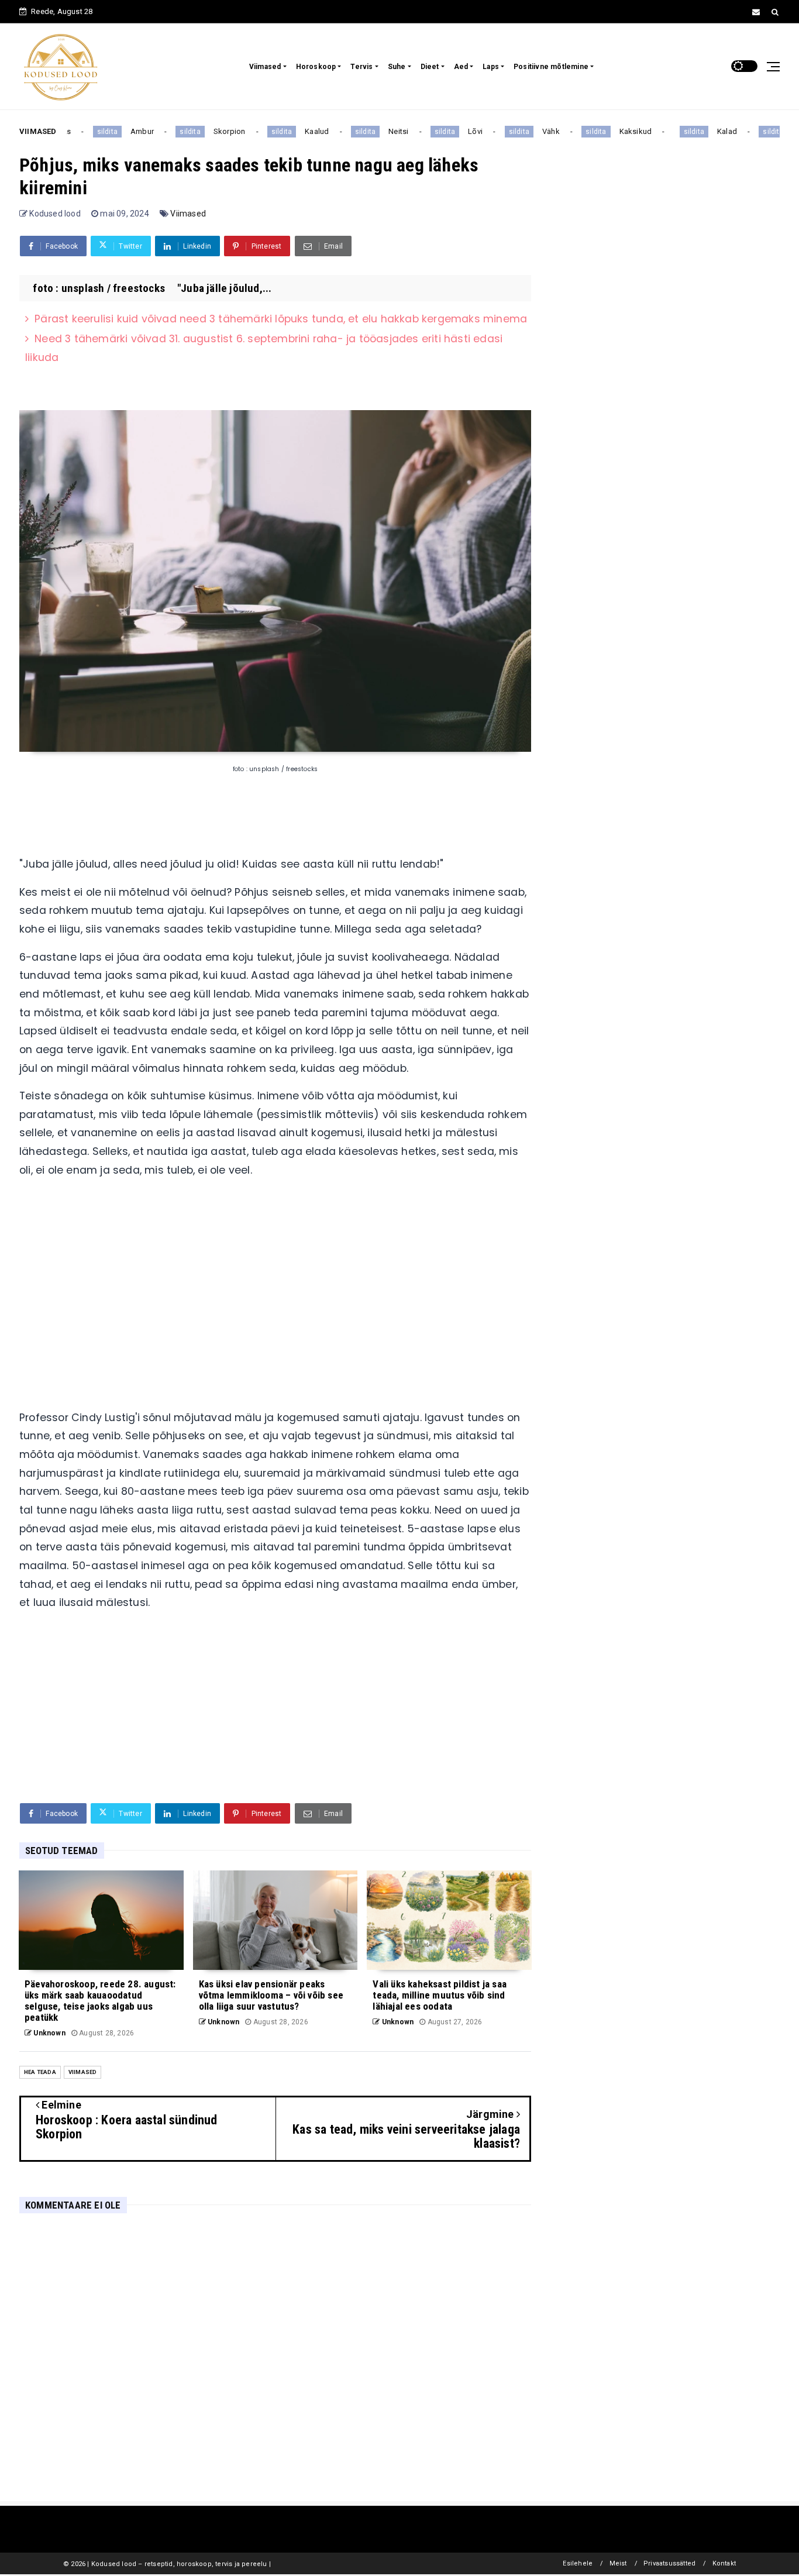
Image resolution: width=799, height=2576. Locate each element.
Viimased (265, 67)
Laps (491, 67)
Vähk (529, 131)
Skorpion (207, 131)
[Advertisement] (275, 1299)
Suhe (397, 67)
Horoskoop (316, 67)
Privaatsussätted (669, 2563)
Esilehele (578, 2563)
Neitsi (376, 131)
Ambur (120, 131)
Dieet (430, 67)
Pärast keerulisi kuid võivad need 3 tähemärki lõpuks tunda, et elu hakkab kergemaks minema (281, 319)
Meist (618, 2563)
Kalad (705, 131)
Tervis (361, 67)
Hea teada (40, 2072)
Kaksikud (614, 131)
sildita (85, 132)
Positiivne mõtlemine (551, 67)
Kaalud (295, 131)
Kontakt (724, 2563)
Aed (461, 67)
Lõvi (453, 131)
